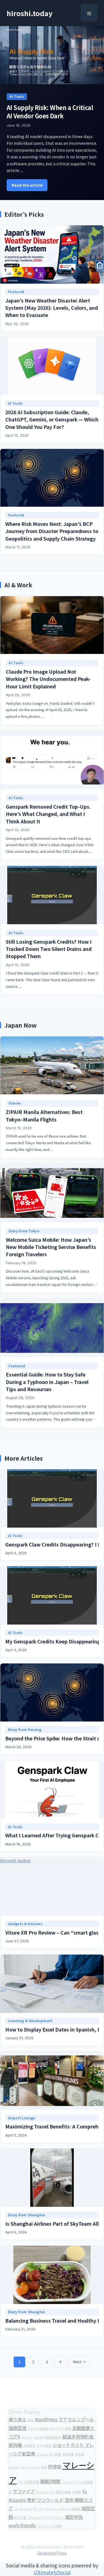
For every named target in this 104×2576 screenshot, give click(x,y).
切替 (44, 2467)
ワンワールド (50, 2500)
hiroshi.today (30, 13)
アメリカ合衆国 (38, 2429)
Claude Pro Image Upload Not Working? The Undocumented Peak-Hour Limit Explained (48, 679)
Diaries (15, 1103)
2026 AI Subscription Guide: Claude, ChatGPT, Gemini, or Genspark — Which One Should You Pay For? (52, 419)
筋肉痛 (15, 2445)
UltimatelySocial (52, 2572)
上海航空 (29, 2446)
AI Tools (17, 96)
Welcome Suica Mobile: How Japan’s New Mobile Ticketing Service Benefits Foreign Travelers (51, 1247)
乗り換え (17, 2419)
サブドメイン (45, 2492)
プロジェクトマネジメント (46, 2518)
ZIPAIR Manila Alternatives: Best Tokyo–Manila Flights (44, 1115)
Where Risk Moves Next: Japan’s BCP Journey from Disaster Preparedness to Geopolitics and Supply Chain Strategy (52, 531)
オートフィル (31, 2467)
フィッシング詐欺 (49, 2526)
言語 (31, 2420)
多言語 (80, 2454)
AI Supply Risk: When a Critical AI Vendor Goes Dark (50, 111)
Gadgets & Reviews (25, 1924)
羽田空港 (68, 2454)
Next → (79, 2362)
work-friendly (22, 2525)
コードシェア (23, 2509)
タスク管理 (44, 2446)
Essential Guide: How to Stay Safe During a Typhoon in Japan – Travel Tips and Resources (47, 1382)
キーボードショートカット (52, 2509)
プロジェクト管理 (49, 2454)
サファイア (24, 2491)
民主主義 (20, 2518)
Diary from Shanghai (27, 2215)
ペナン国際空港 (28, 2482)
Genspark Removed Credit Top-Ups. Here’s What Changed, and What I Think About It (48, 814)
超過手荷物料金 (78, 2437)
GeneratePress (52, 2553)
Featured (16, 292)
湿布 (69, 2500)
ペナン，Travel (31, 2437)
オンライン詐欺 (60, 2429)
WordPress (46, 2419)
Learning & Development (30, 2021)
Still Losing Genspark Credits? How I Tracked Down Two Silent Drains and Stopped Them (49, 949)
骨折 (31, 2500)
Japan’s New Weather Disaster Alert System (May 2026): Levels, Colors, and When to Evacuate (52, 308)
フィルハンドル (72, 2482)
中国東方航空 (52, 2437)
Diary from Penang (25, 1730)
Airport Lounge (22, 2118)
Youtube (14, 2467)
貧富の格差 (63, 2492)
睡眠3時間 (50, 2481)
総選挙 (76, 2509)
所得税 (55, 2467)
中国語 (76, 2492)
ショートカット (68, 2445)
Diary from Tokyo (24, 1231)
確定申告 (74, 2517)
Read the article (27, 185)
